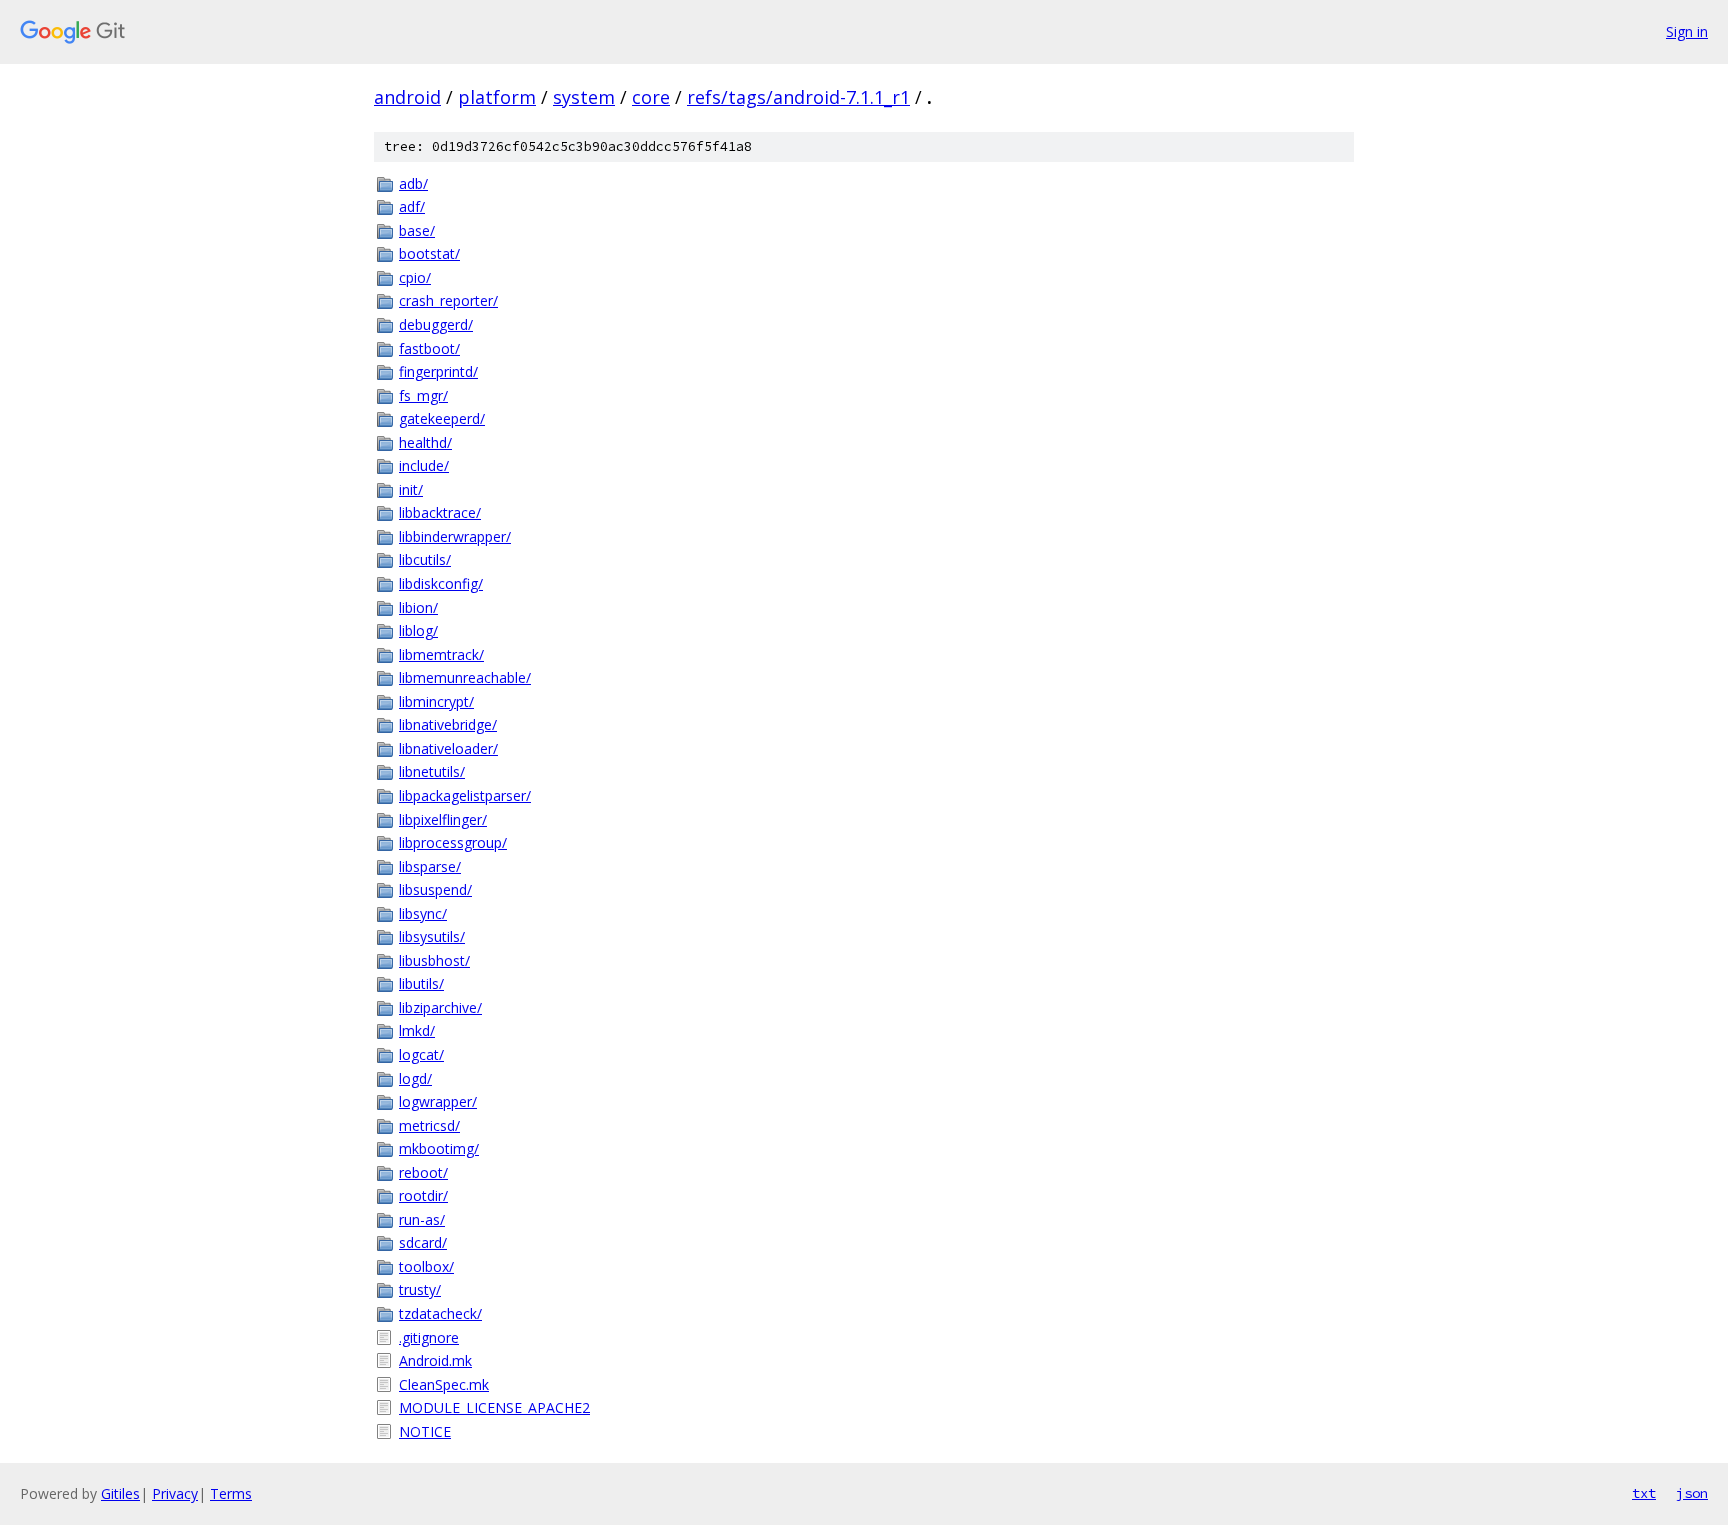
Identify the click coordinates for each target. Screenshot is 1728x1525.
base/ (417, 230)
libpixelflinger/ (443, 819)
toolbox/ (426, 1266)
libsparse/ (430, 866)
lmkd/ (417, 1030)
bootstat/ (429, 253)
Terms (231, 1493)
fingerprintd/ (438, 371)
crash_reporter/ (448, 300)
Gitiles (120, 1493)
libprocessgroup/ (453, 842)
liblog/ (418, 630)
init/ (411, 489)
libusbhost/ (434, 960)
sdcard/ (423, 1242)
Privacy (175, 1493)
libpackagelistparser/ (465, 795)
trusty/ (420, 1289)
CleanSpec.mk (444, 1384)
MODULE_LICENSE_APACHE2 (494, 1407)
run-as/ (422, 1219)
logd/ (415, 1078)
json (1692, 1493)
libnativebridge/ (448, 724)
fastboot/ (429, 348)
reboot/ (423, 1172)
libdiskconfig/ (441, 583)
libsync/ (423, 913)
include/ (424, 465)
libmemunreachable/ (465, 677)
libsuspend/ (435, 889)
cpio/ (415, 277)
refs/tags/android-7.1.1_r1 (798, 97)
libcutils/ (425, 559)
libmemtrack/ (441, 654)
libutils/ (421, 983)
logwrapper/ (438, 1101)
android (407, 97)
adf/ (412, 206)
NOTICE (425, 1431)
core (651, 97)
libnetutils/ (432, 771)
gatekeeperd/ (442, 418)
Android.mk (435, 1360)
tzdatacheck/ (440, 1313)
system (584, 97)
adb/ (413, 183)
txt (1644, 1493)
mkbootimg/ (439, 1148)
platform (497, 97)
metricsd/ (429, 1125)
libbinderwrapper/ (455, 536)
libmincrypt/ (436, 701)
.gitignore (429, 1337)
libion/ (418, 607)
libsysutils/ (432, 936)
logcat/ (421, 1054)
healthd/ (425, 442)
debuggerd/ (436, 324)
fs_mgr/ (423, 395)
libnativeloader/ (448, 748)
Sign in (1687, 31)
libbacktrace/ (440, 512)
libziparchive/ (440, 1007)
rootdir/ (423, 1195)
